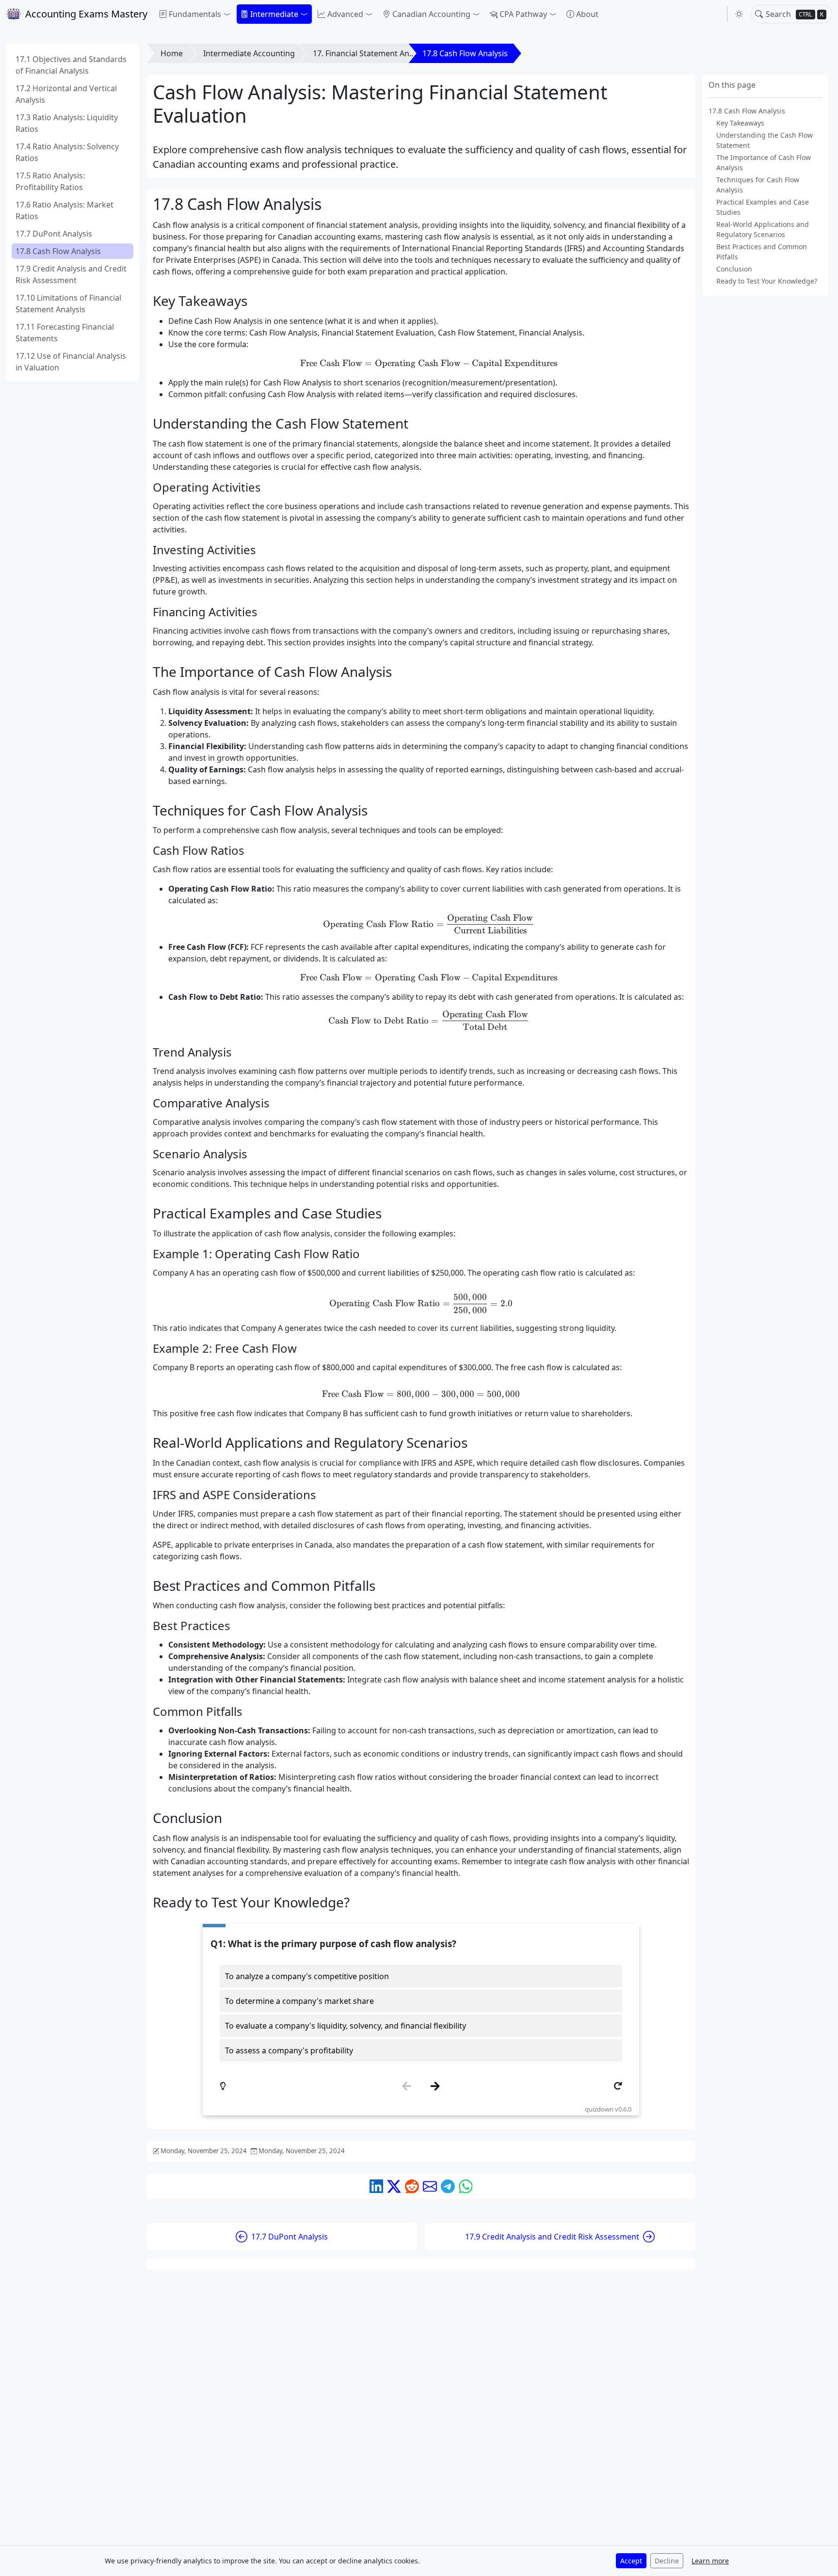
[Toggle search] (759, 14)
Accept (631, 2561)
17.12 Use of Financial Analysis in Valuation (71, 362)
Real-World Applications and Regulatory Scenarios (763, 229)
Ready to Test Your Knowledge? (767, 281)
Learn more (710, 2561)
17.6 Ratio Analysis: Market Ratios (64, 210)
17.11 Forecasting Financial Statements (65, 333)
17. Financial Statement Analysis (371, 53)
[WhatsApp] (466, 2186)
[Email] (430, 2186)
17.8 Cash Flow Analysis (58, 251)
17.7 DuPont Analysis (54, 234)
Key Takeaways (740, 123)
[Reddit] (412, 2186)
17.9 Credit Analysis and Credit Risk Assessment (71, 274)
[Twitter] (394, 2186)
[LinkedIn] (377, 2186)
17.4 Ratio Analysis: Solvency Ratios (67, 152)
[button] (195, 14)
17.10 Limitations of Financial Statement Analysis (68, 304)
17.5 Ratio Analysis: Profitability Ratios (50, 181)
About (587, 14)
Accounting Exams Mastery (86, 14)
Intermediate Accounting (249, 53)
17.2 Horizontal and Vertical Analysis (66, 94)
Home (172, 53)
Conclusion (734, 269)
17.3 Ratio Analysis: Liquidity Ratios (67, 123)
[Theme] (739, 14)
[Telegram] (448, 2186)
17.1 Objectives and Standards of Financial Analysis (71, 65)
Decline (667, 2561)
